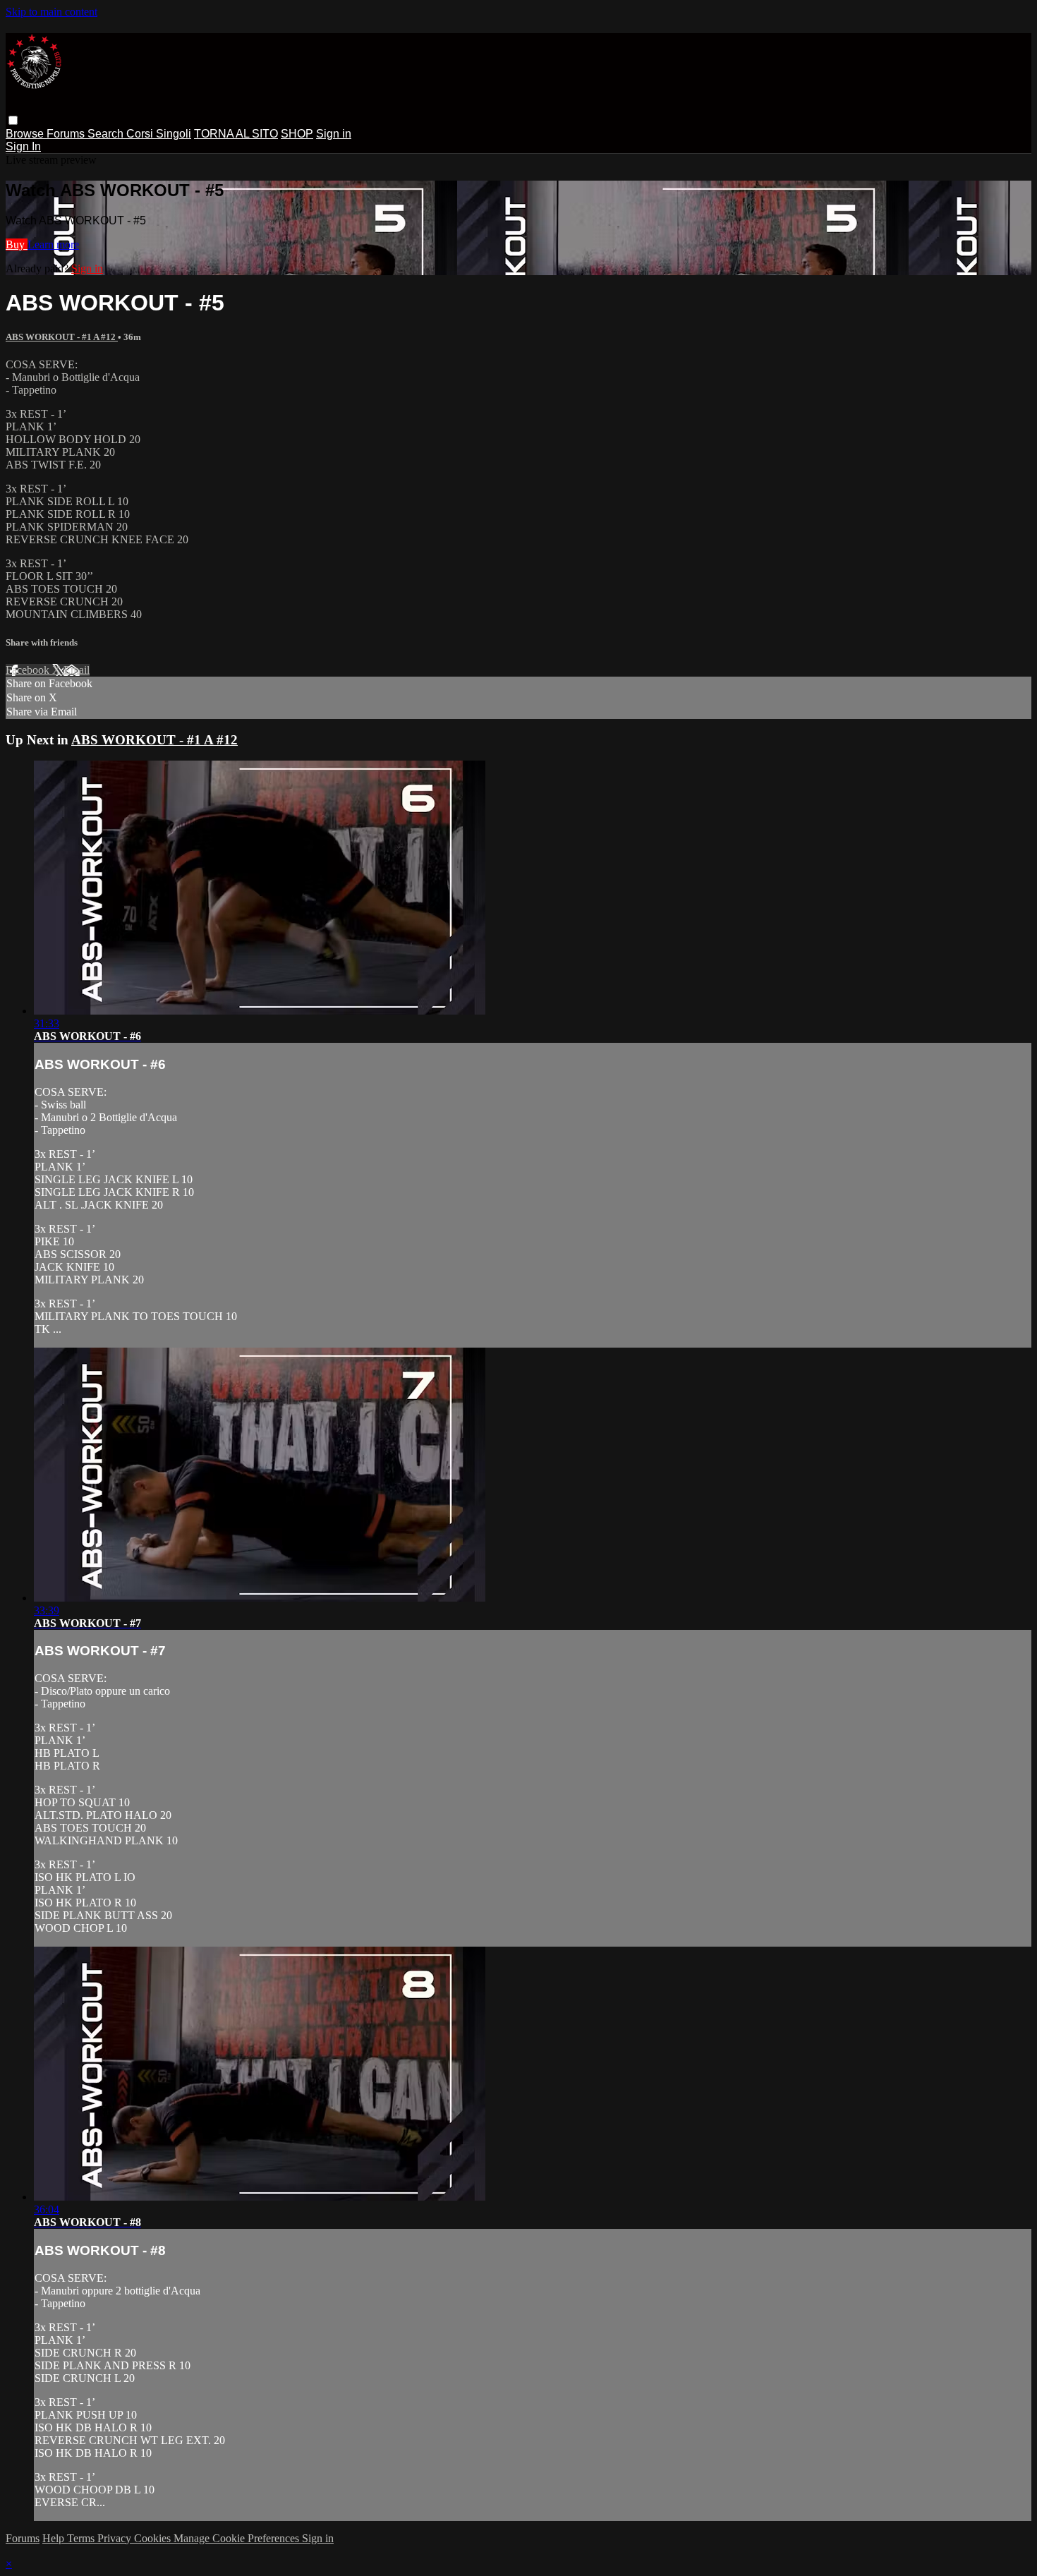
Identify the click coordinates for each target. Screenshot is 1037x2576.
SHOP (297, 134)
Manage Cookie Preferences (238, 2538)
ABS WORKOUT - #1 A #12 (62, 337)
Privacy (116, 2538)
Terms (82, 2538)
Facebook (29, 670)
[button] (13, 120)
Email (77, 670)
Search (107, 134)
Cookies (154, 2538)
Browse (26, 134)
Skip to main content (51, 12)
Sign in (334, 134)
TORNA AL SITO (236, 134)
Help (55, 2538)
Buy (17, 244)
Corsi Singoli (159, 134)
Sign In (23, 146)
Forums (67, 134)
